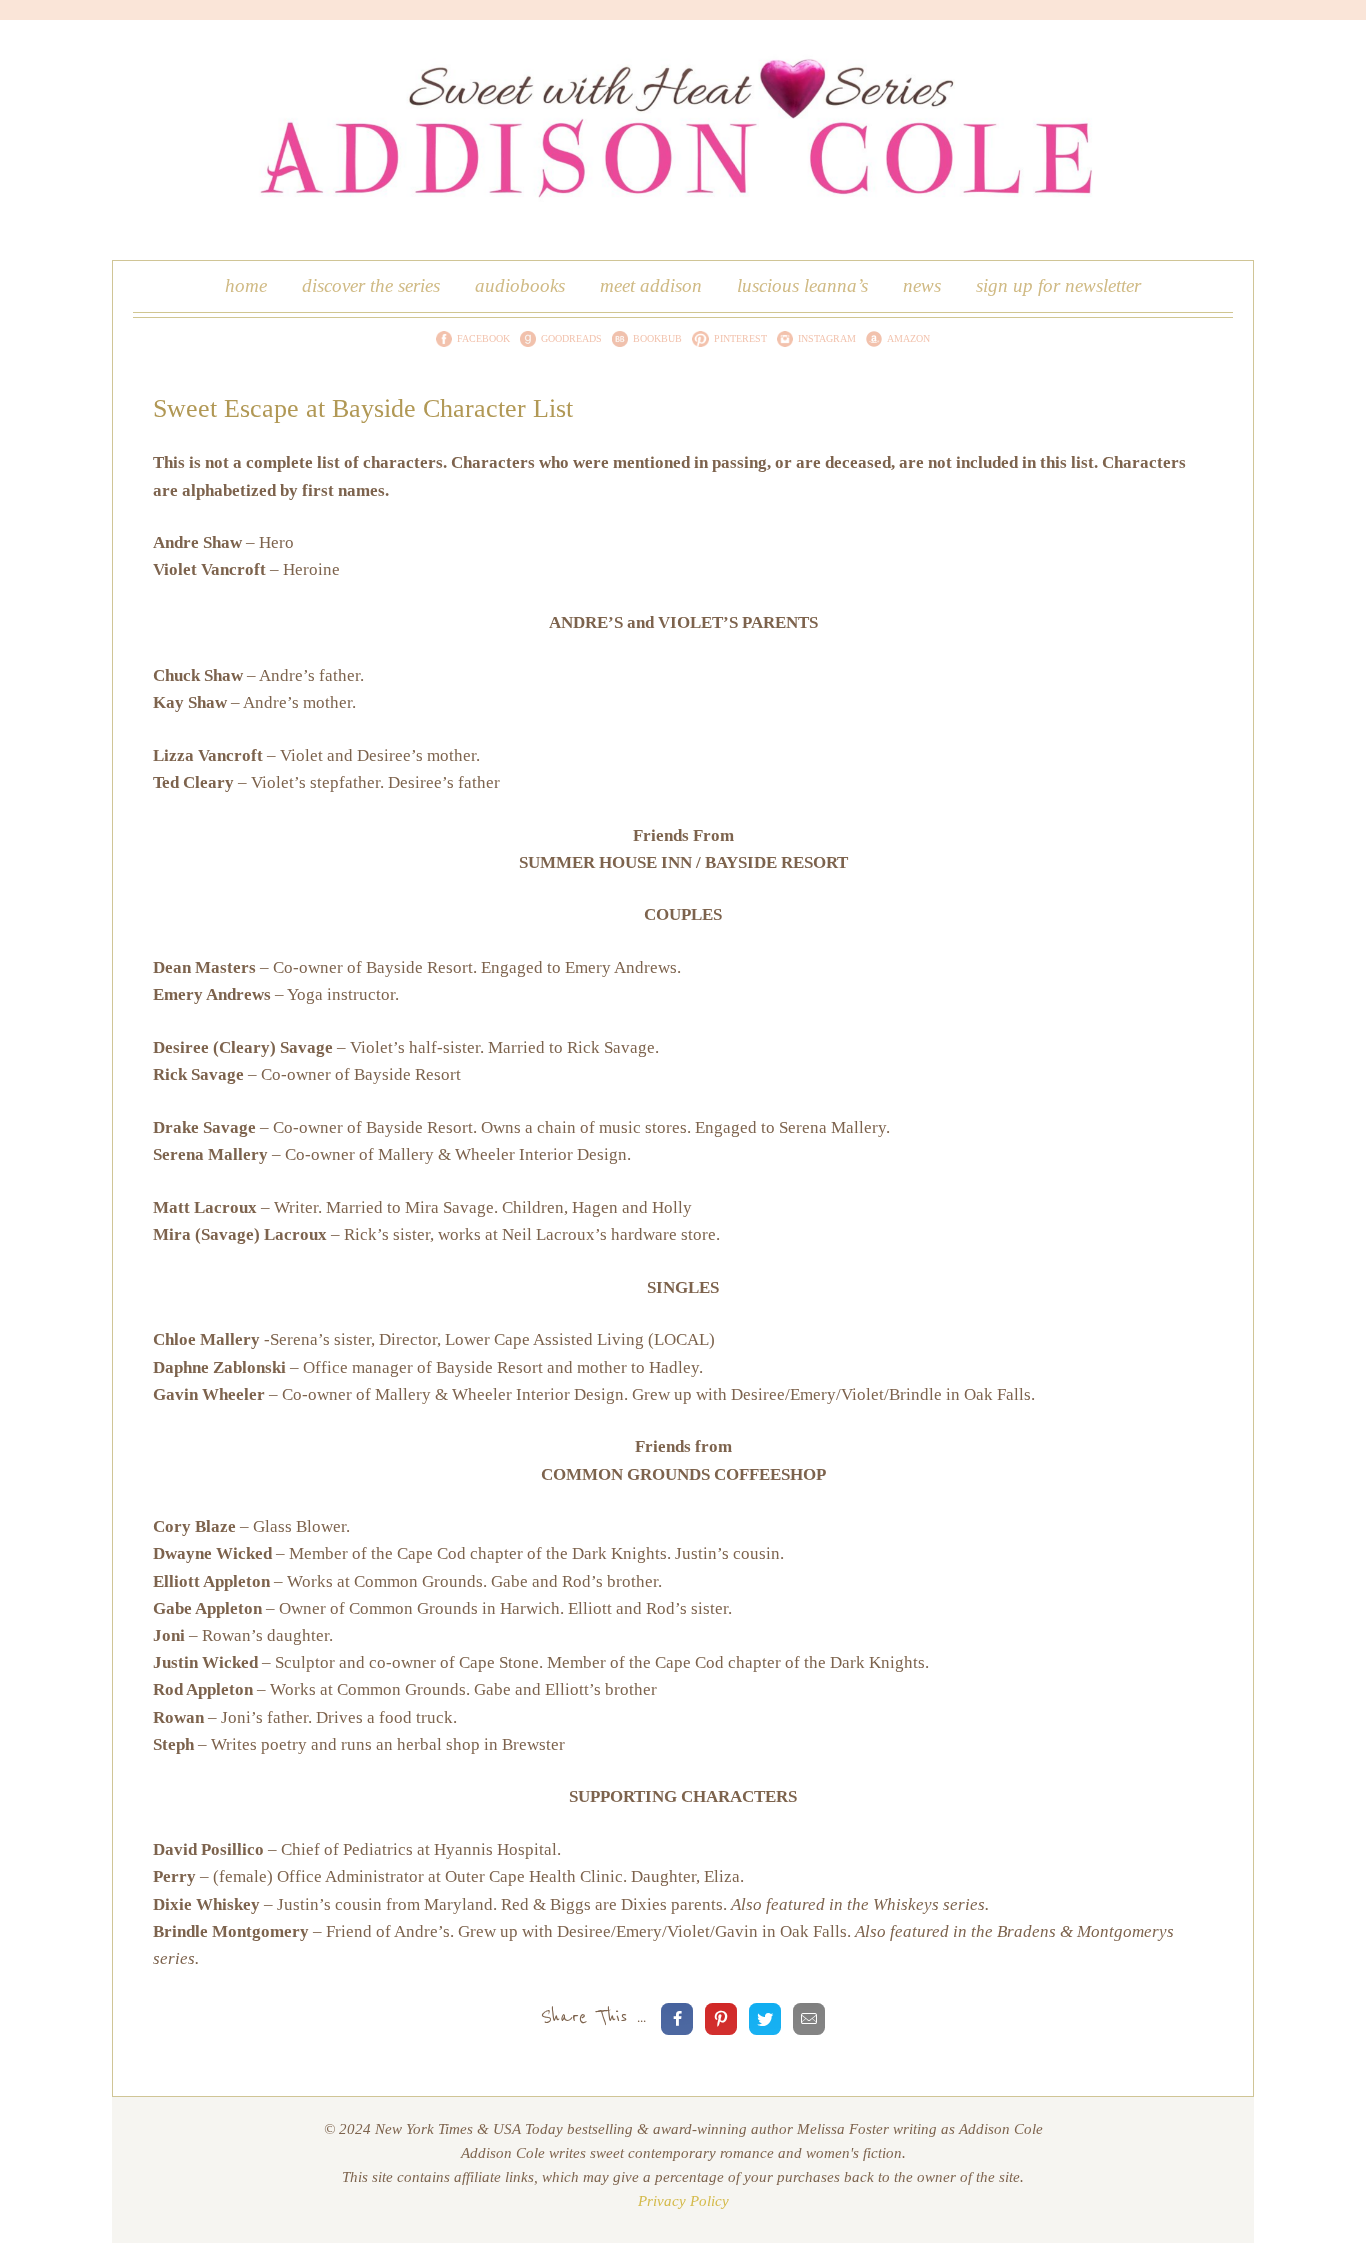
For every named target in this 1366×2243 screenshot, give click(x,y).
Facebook (483, 338)
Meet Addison (651, 285)
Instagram (827, 338)
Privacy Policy (683, 2201)
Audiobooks (520, 285)
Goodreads (571, 338)
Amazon (908, 338)
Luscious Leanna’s (802, 285)
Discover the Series (371, 285)
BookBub (657, 338)
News (922, 285)
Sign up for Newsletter (1058, 285)
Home (246, 285)
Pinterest (740, 338)
